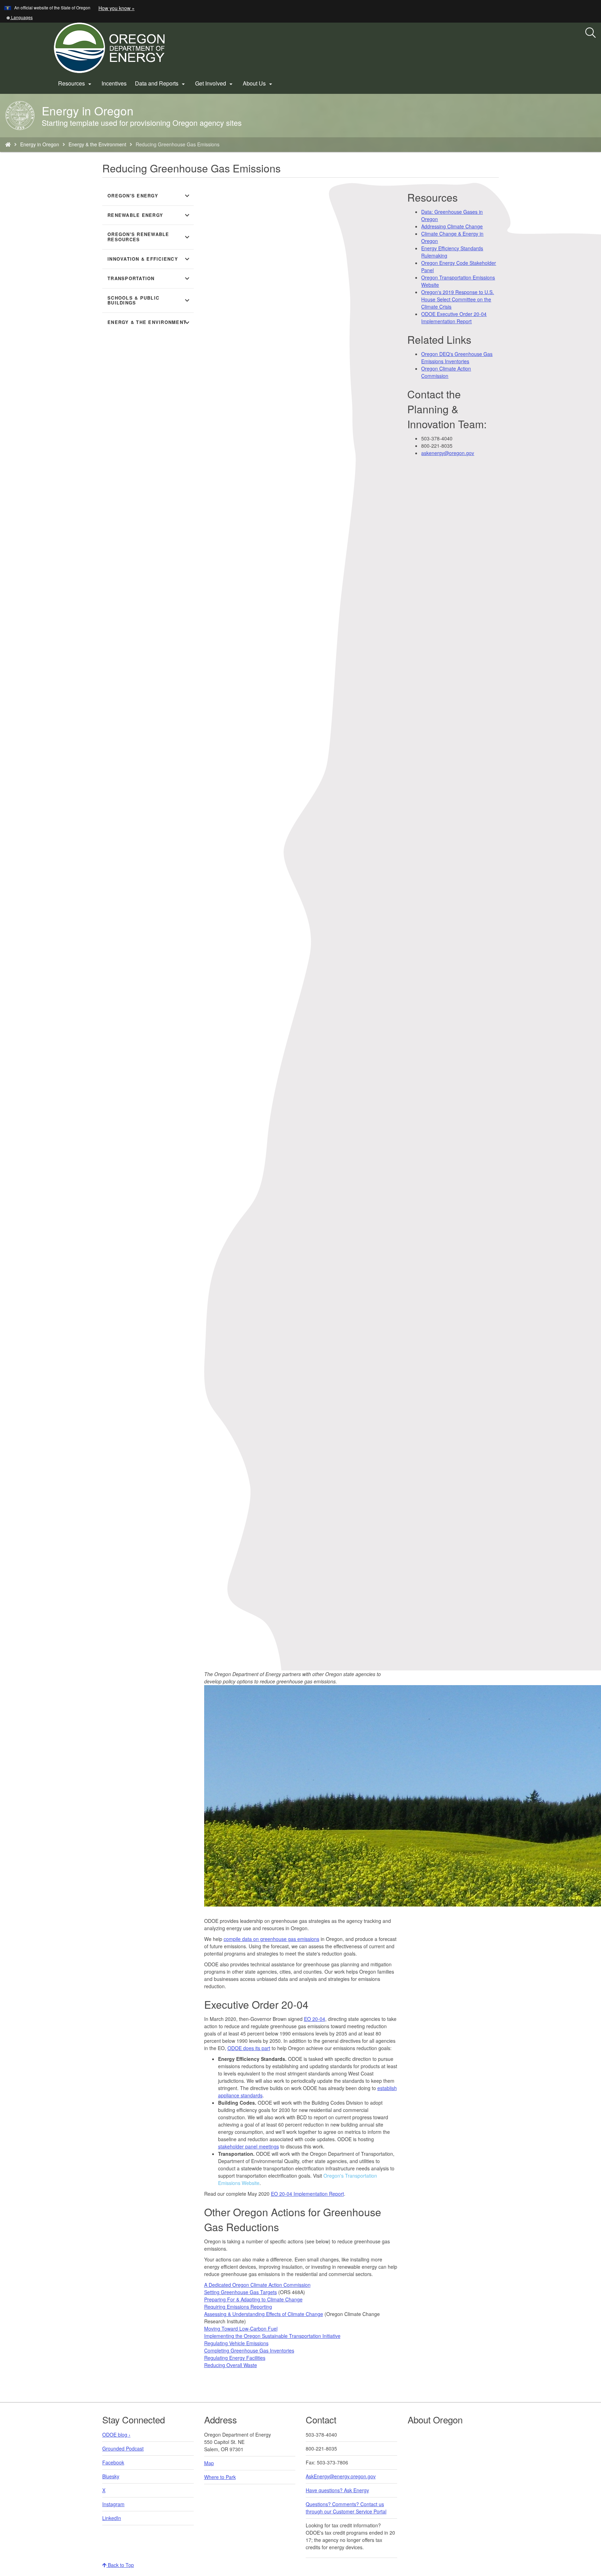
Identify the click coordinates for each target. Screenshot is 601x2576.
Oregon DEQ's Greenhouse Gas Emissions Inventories (457, 357)
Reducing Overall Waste (231, 2365)
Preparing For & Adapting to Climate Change (253, 2299)
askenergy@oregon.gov (448, 453)
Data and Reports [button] (161, 83)
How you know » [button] (117, 8)
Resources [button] (76, 83)
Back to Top (120, 2565)
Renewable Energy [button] (149, 215)
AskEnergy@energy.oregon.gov (341, 2476)
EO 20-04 (315, 2019)
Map (209, 2463)
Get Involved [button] (215, 83)
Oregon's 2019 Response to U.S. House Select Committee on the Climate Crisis (458, 299)
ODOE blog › (116, 2435)
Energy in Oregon (40, 144)
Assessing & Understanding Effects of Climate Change (264, 2314)
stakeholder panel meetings (249, 2146)
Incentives (114, 83)
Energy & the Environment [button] (149, 323)
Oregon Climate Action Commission (446, 372)
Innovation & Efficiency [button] (149, 259)
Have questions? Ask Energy (337, 2490)
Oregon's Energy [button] (149, 196)
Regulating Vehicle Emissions (236, 2343)
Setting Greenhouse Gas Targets (241, 2292)
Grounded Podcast (123, 2448)
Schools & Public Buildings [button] (149, 300)
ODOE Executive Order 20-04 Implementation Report (454, 318)
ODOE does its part (249, 2048)
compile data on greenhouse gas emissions (271, 1939)
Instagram (113, 2504)
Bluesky (111, 2476)
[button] (19, 17)
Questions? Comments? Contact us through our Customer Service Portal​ (346, 2508)
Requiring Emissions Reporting (238, 2307)
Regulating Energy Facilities (235, 2358)
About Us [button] (258, 83)
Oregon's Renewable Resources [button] (149, 237)
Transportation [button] (149, 278)
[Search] (591, 33)
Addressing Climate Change (452, 226)
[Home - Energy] (8, 144)
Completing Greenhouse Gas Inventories (249, 2350)
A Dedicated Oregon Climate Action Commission (257, 2285)
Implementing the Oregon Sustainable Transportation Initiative (272, 2336)
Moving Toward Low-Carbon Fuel (241, 2329)
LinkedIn (112, 2518)
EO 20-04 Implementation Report (307, 2194)
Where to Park (220, 2477)
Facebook (113, 2462)
